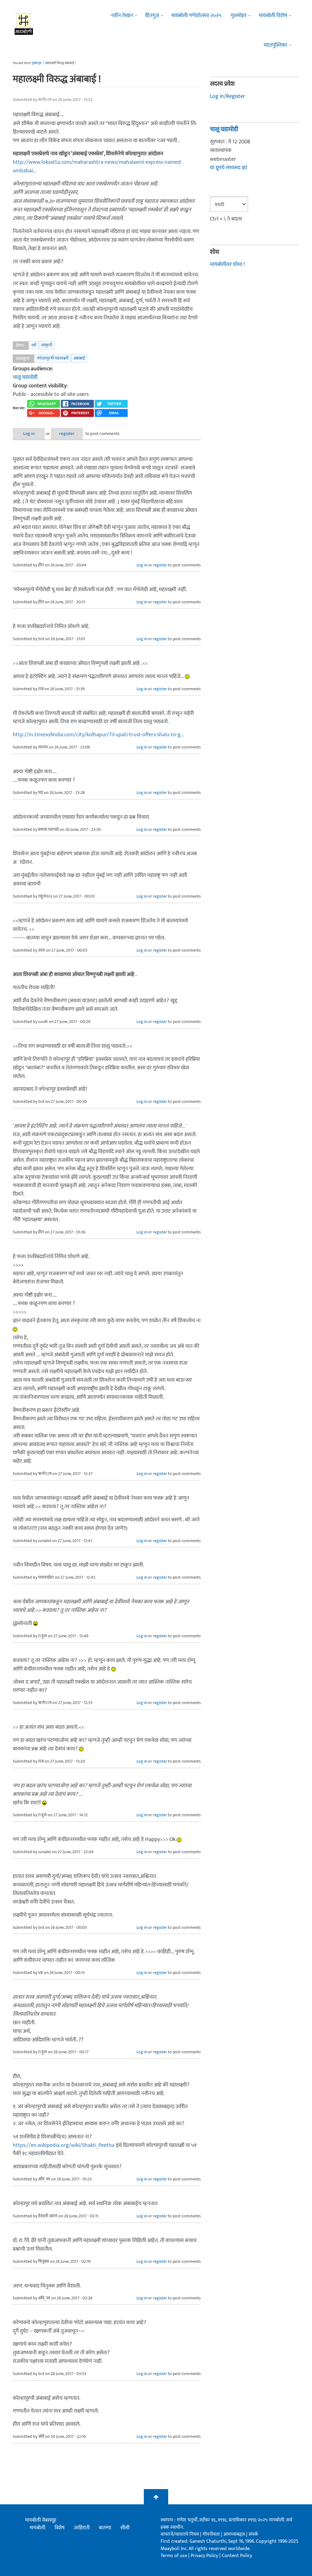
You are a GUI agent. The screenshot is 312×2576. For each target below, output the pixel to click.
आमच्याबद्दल (235, 2534)
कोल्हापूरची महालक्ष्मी (53, 358)
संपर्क (253, 2534)
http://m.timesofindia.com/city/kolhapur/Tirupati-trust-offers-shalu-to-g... (99, 735)
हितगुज (152, 16)
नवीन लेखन (122, 16)
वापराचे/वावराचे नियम (180, 2534)
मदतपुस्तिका (275, 45)
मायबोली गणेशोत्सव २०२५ (196, 16)
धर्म (34, 345)
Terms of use (174, 2556)
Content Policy (237, 2556)
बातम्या (105, 2528)
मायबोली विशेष (273, 16)
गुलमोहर (239, 16)
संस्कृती (47, 345)
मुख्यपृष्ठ (36, 63)
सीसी (125, 2528)
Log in (29, 434)
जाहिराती (82, 2528)
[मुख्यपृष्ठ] (24, 23)
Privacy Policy (205, 2556)
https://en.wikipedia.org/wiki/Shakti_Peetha (64, 2145)
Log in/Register (228, 96)
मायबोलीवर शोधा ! (227, 264)
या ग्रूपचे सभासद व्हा (229, 168)
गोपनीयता (212, 2534)
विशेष (60, 2528)
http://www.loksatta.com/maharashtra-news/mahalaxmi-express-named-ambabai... (97, 167)
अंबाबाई (79, 358)
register (67, 434)
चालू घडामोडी (25, 377)
